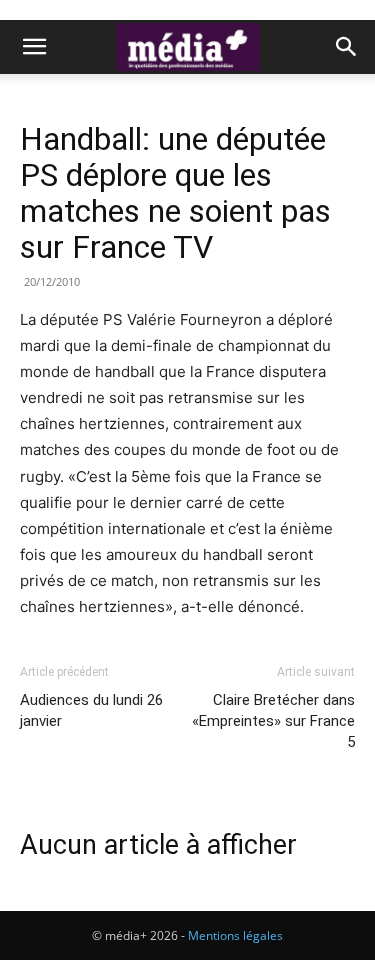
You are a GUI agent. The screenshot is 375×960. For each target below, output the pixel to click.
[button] (34, 47)
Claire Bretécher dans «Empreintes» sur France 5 (273, 721)
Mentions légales (235, 935)
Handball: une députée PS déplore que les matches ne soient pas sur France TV (175, 193)
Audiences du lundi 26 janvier (91, 710)
